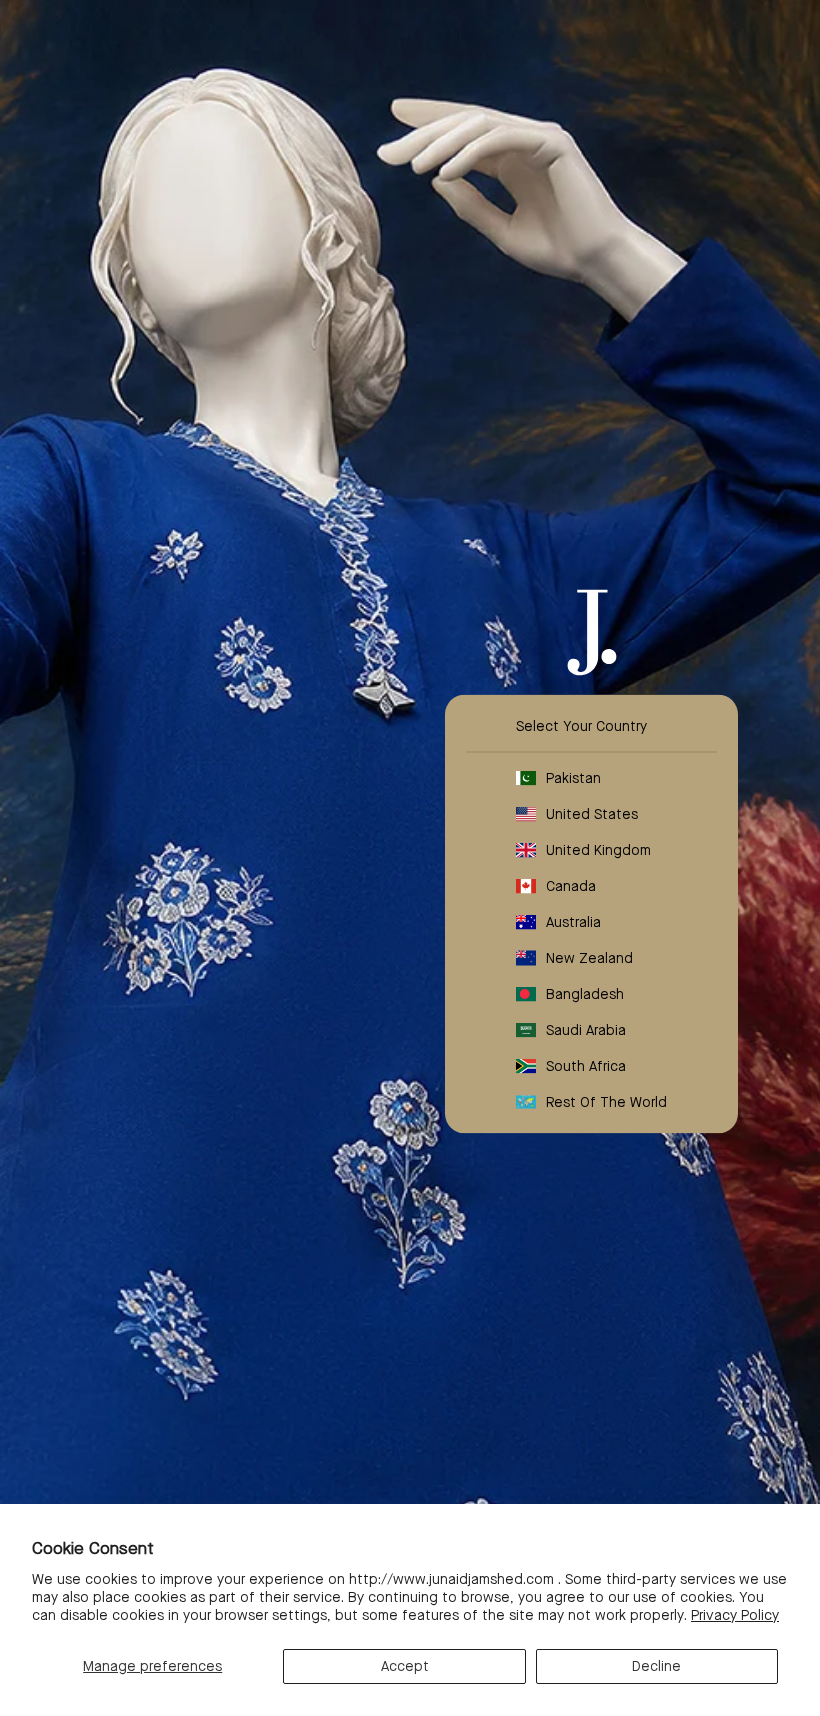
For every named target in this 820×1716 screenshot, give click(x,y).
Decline (656, 1666)
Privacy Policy (735, 1615)
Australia (573, 922)
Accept (405, 1666)
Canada (571, 886)
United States (592, 814)
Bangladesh (585, 994)
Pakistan (573, 778)
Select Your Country (581, 726)
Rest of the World (606, 1102)
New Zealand (589, 958)
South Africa (586, 1066)
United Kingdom (598, 850)
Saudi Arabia (586, 1030)
